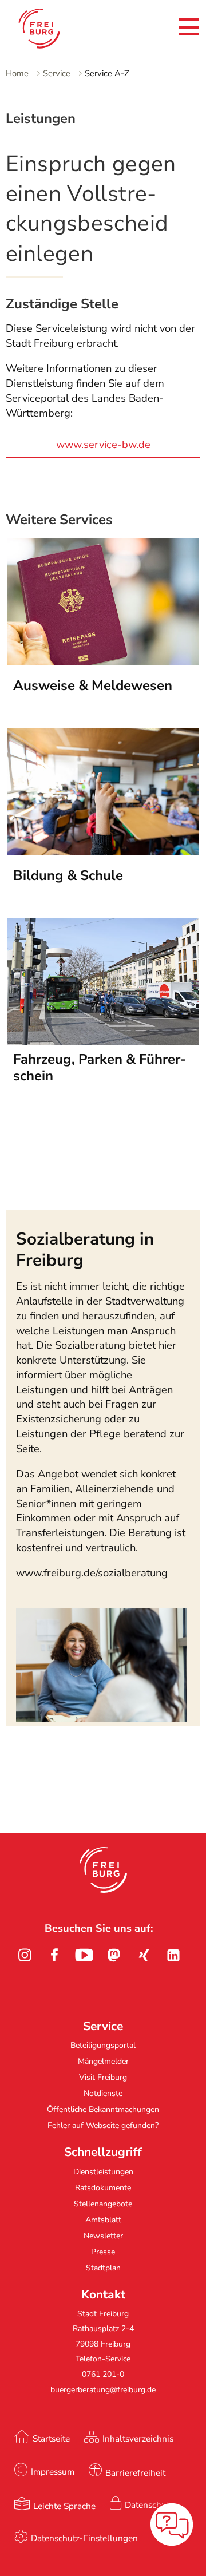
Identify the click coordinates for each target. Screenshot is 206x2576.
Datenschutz (149, 2505)
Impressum (53, 2472)
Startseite (51, 2438)
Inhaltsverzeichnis (138, 2438)
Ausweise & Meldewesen (93, 685)
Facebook (54, 1955)
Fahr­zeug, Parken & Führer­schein (100, 1068)
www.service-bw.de (103, 445)
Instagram (25, 1955)
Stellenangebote (103, 2204)
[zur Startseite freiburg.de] (48, 29)
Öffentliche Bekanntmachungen (103, 2109)
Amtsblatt (103, 2220)
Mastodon (114, 1955)
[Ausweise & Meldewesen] (103, 661)
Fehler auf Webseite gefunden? (103, 2125)
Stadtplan (103, 2268)
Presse (103, 2252)
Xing (144, 1955)
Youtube (84, 1955)
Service (57, 73)
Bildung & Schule (68, 875)
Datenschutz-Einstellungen (84, 2538)
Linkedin (173, 1955)
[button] (103, 1870)
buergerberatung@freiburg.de (103, 2390)
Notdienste (103, 2093)
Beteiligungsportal (103, 2045)
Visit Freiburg (103, 2077)
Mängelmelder (103, 2061)
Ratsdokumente (103, 2188)
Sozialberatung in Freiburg (85, 1249)
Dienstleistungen (103, 2172)
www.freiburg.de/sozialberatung (92, 1573)
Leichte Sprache (64, 2506)
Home (17, 73)
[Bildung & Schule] (103, 851)
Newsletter (103, 2236)
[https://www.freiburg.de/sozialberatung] (101, 1718)
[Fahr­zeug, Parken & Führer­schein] (103, 1041)
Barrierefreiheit (135, 2473)
